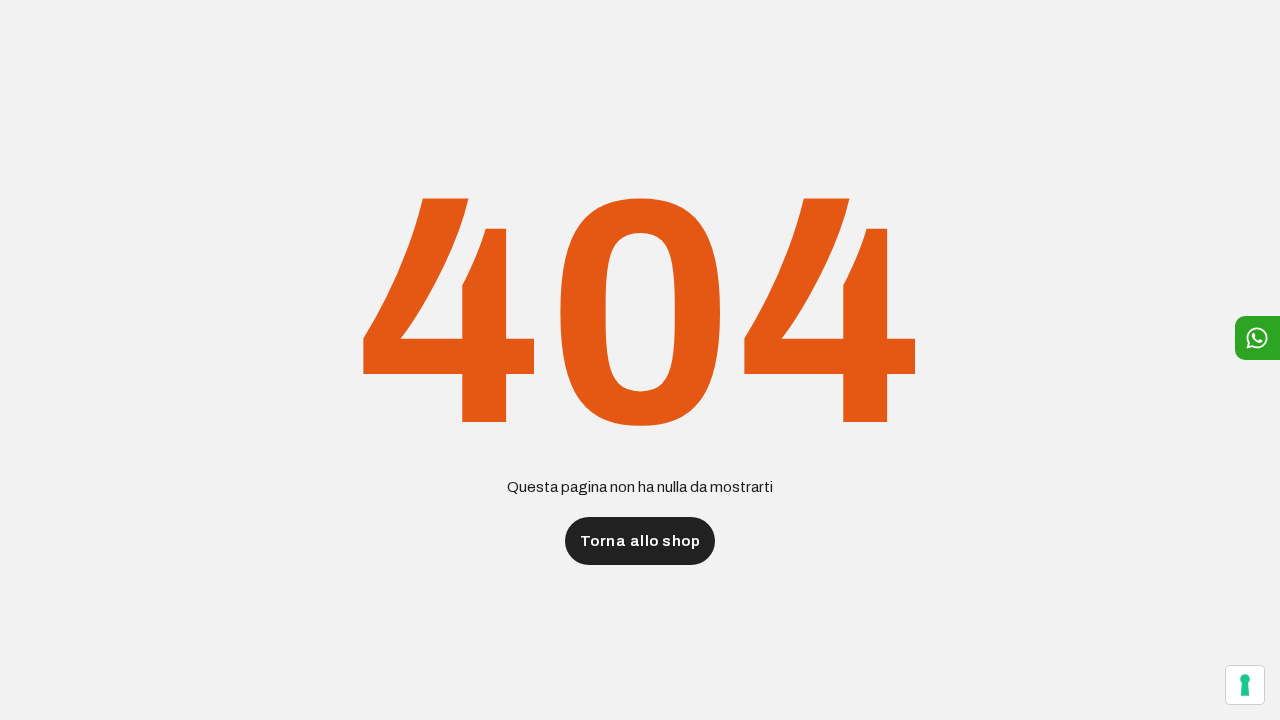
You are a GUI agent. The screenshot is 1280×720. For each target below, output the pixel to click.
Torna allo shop (640, 541)
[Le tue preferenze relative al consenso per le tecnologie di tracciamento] (1245, 685)
